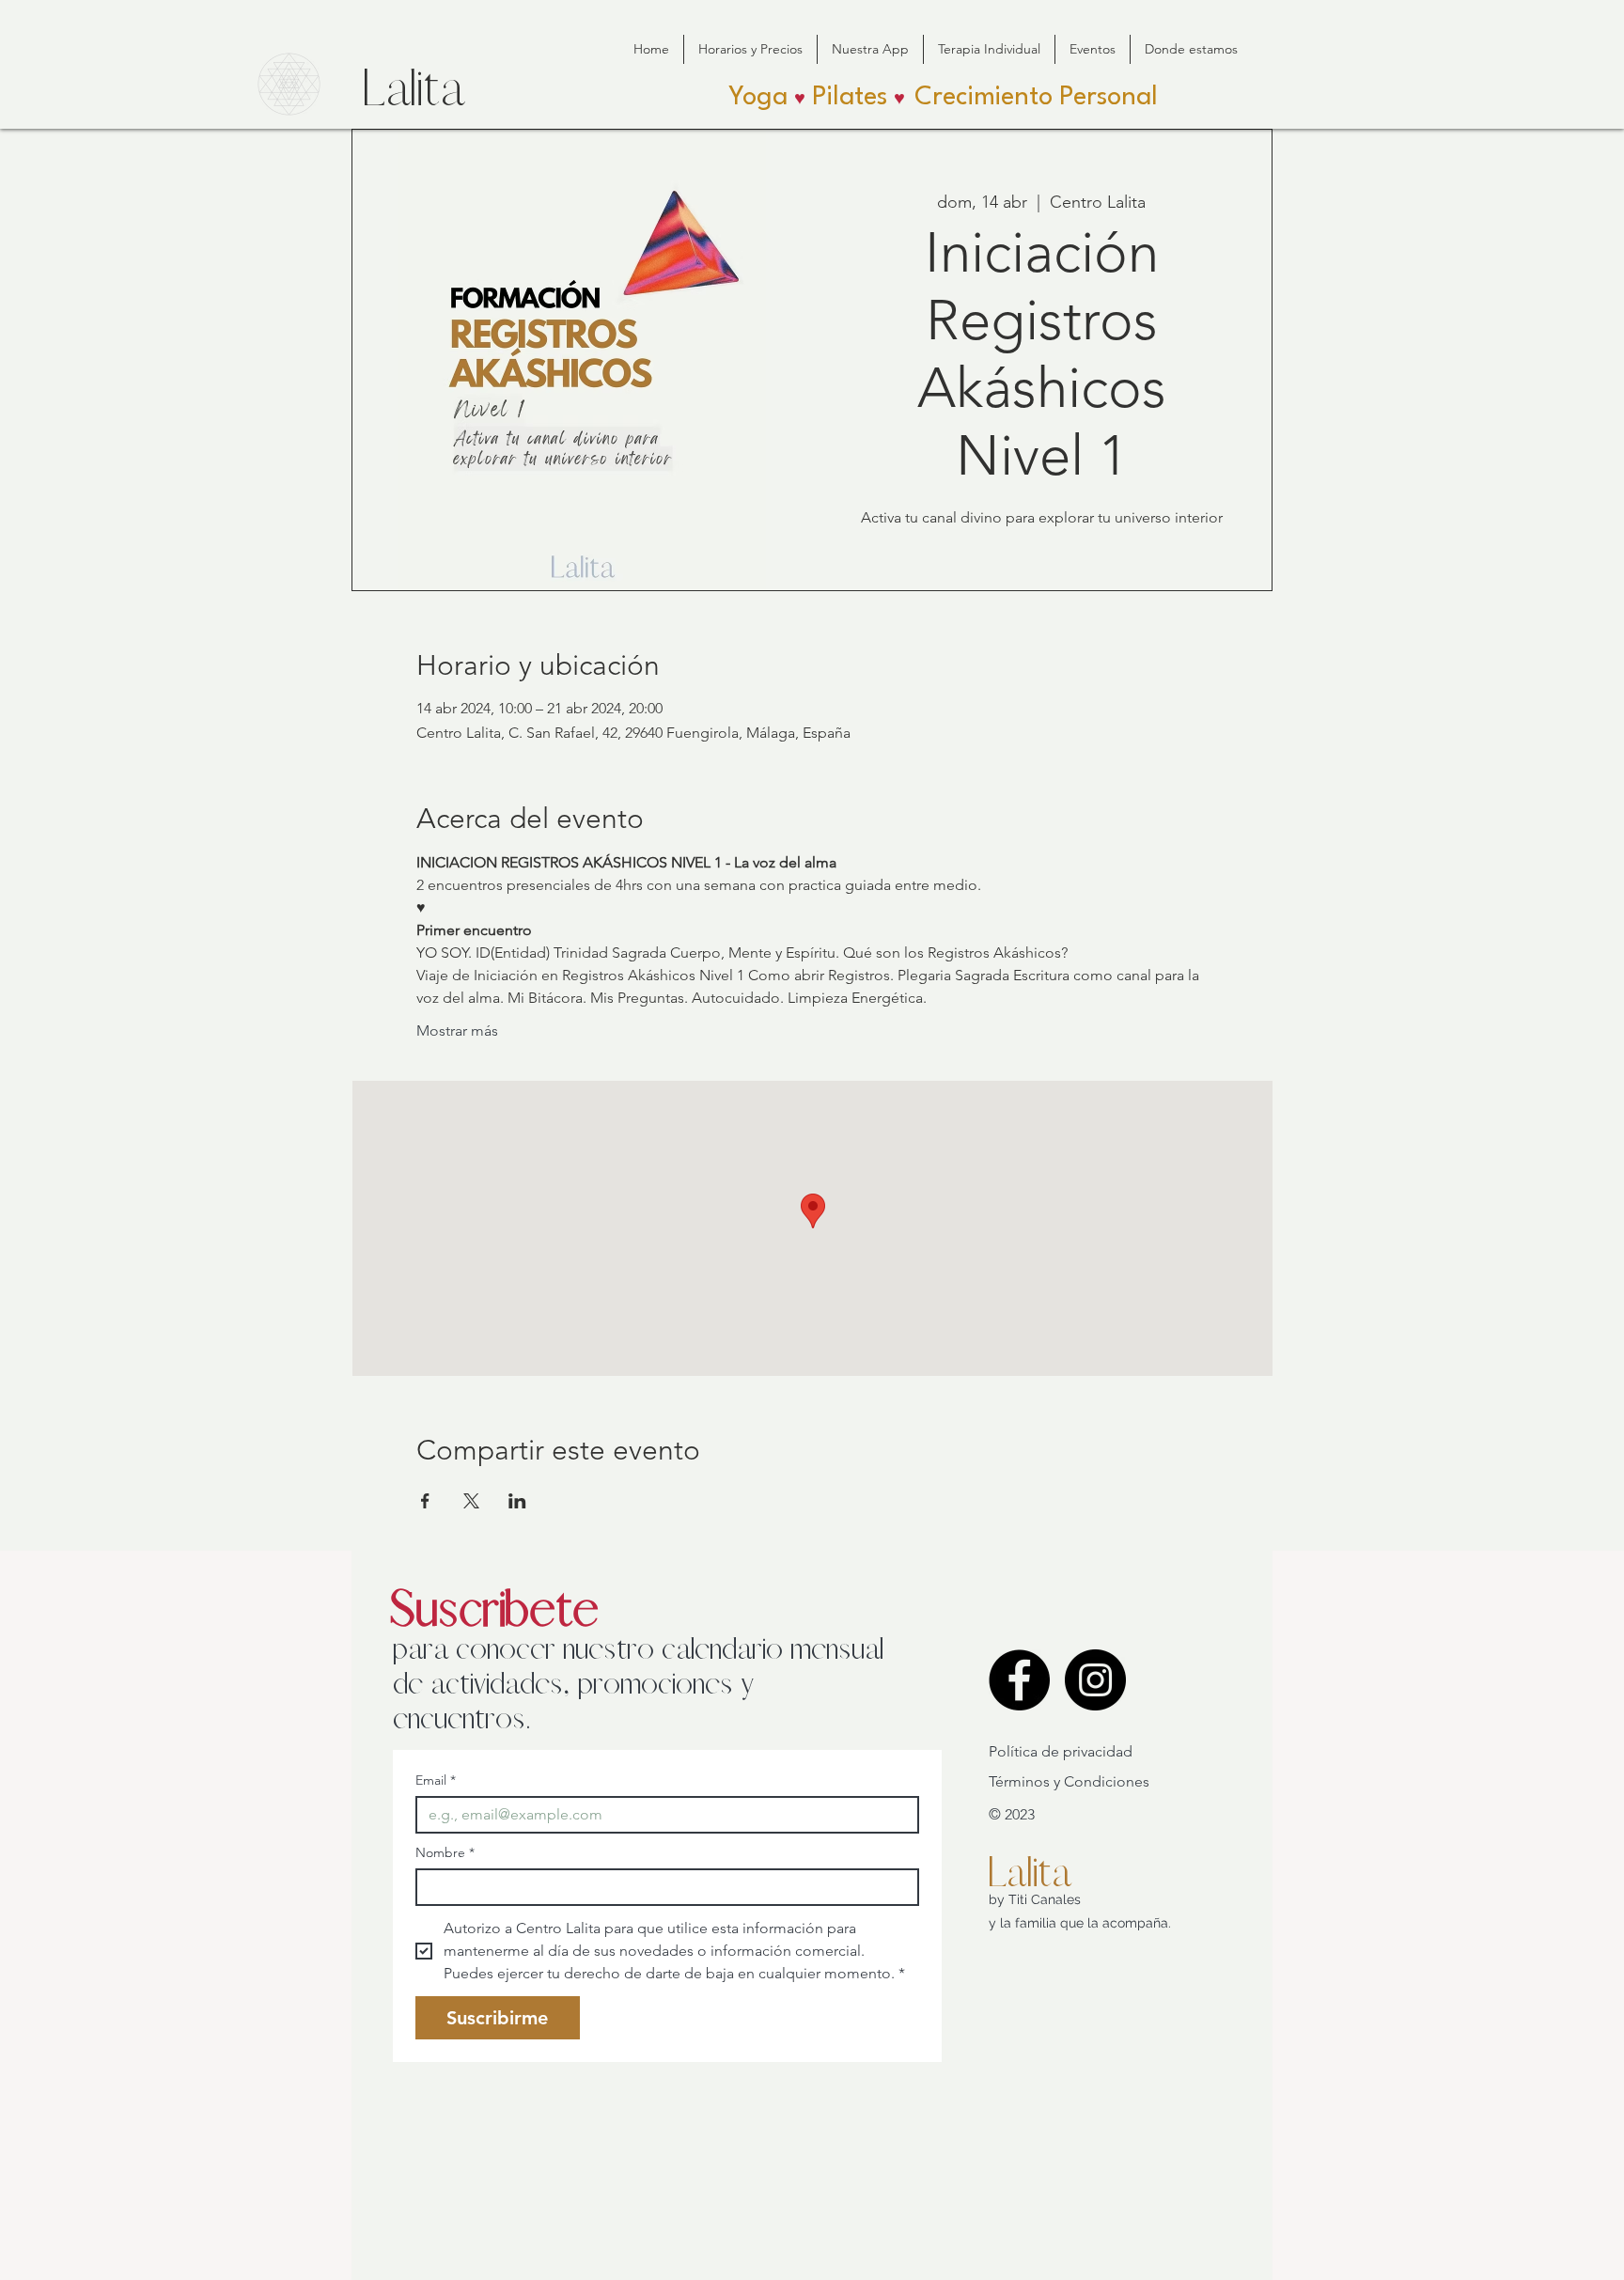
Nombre (445, 1853)
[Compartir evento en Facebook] (425, 1501)
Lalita (1029, 1873)
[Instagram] (1095, 1680)
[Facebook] (1019, 1680)
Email (436, 1780)
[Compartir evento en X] (471, 1501)
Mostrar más (457, 1031)
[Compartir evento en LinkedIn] (517, 1501)
